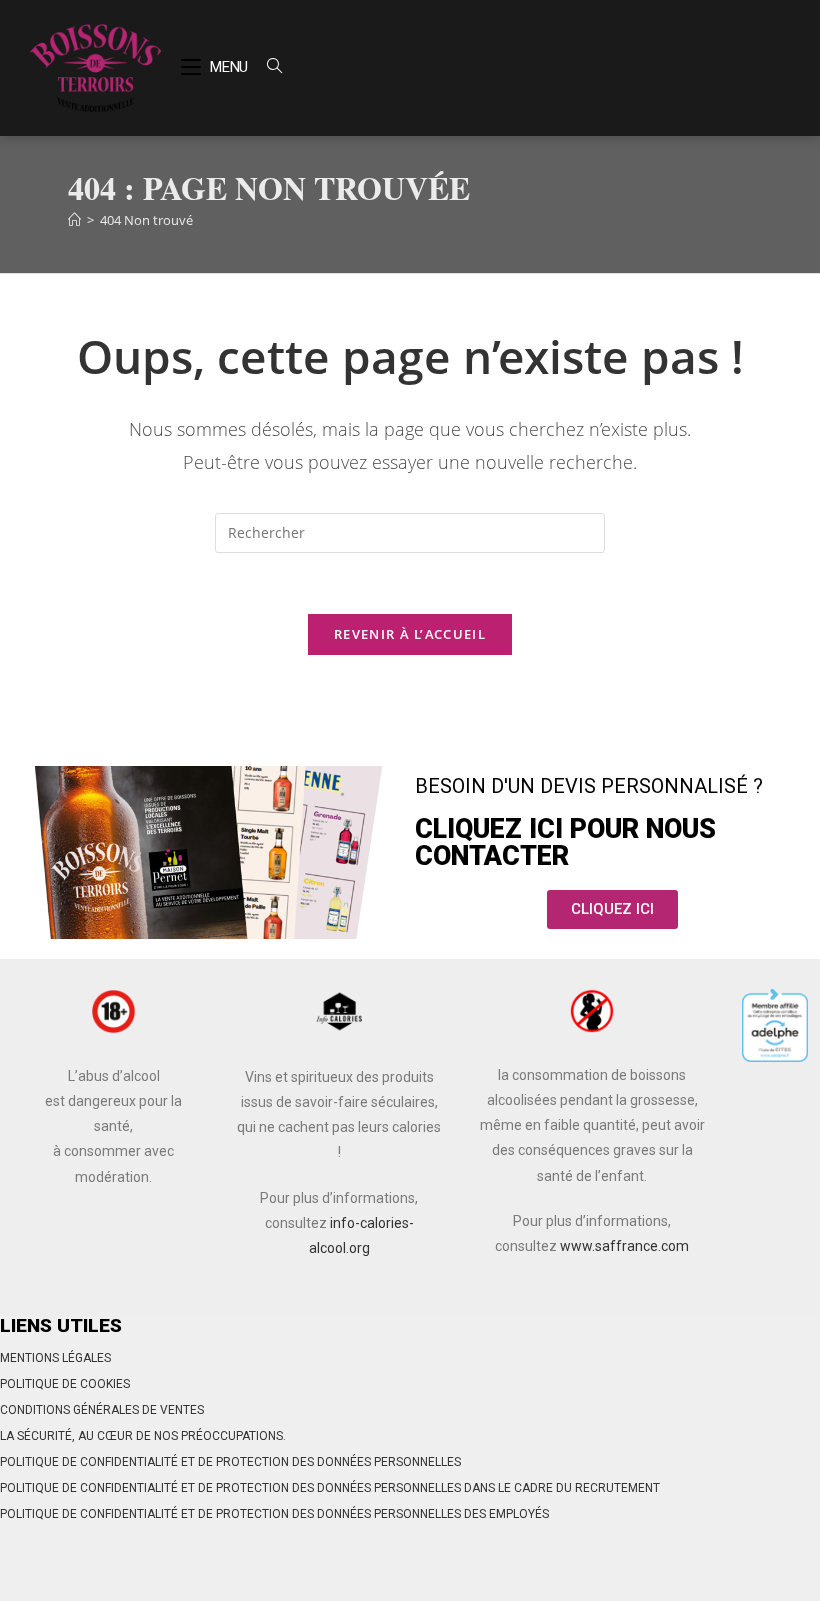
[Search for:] (267, 67)
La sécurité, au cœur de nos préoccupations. (143, 1436)
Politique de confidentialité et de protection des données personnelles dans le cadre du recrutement (330, 1488)
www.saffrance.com (624, 1246)
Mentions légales (55, 1358)
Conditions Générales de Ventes (102, 1410)
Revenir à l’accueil (410, 634)
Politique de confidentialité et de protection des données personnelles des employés (274, 1514)
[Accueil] (74, 220)
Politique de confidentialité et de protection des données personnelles (230, 1462)
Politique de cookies (65, 1384)
